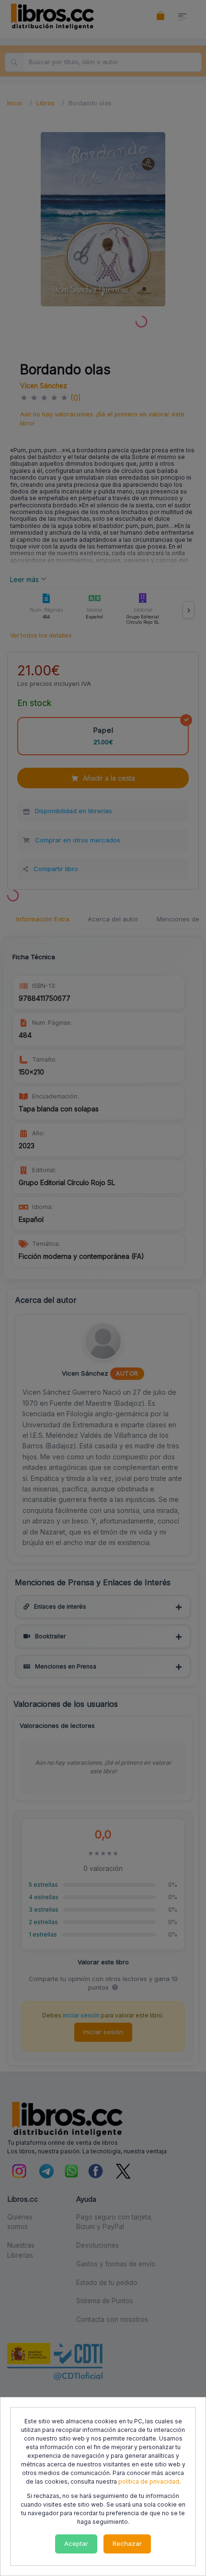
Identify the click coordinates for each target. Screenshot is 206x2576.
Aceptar (76, 2543)
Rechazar (127, 2543)
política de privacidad (149, 2481)
